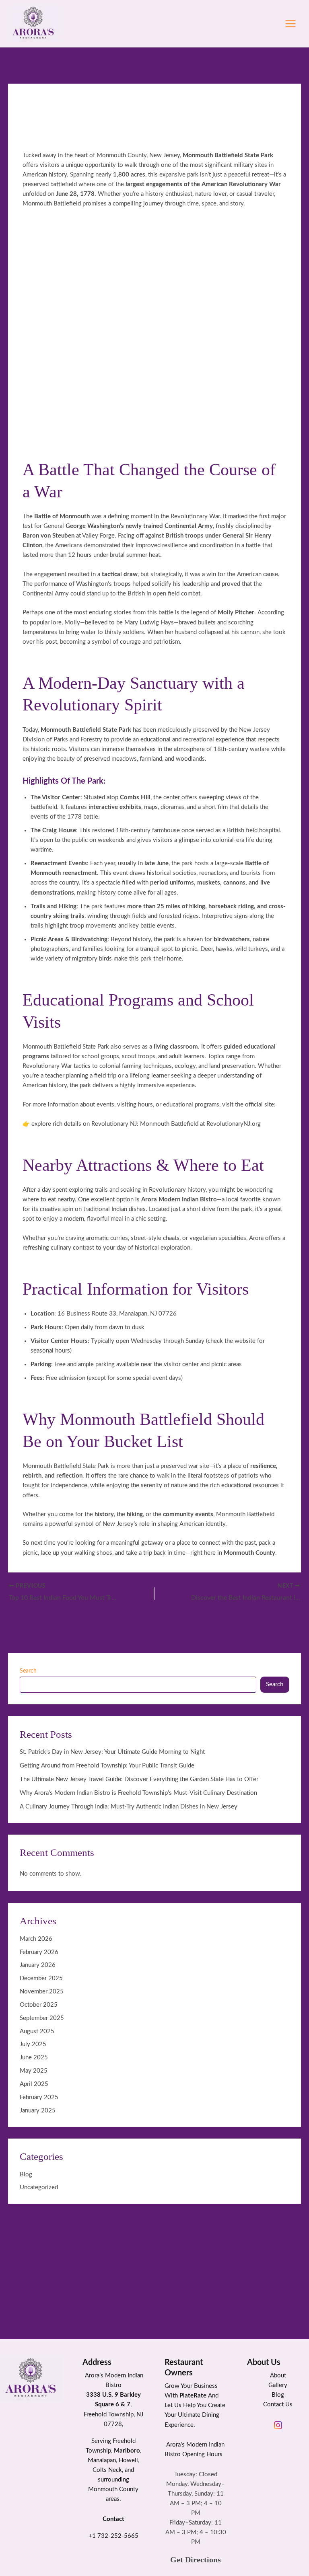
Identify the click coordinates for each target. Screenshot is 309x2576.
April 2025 (34, 2084)
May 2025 (34, 2071)
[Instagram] (278, 2425)
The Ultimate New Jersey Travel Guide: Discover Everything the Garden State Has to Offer (139, 1779)
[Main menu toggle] (290, 24)
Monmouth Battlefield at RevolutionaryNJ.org (200, 1124)
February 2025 (39, 2097)
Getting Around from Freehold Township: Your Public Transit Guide (107, 1766)
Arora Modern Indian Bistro (179, 1200)
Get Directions (196, 2560)
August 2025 (37, 2031)
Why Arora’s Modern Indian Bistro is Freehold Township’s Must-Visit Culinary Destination (138, 1793)
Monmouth (103, 2489)
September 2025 (42, 2018)
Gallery (278, 2385)
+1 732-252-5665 (113, 2536)
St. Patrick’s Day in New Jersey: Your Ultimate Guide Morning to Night (112, 1752)
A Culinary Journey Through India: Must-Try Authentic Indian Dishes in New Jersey (129, 1807)
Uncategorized (39, 2187)
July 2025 (33, 2044)
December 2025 (41, 1978)
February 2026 (39, 1952)
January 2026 (38, 1965)
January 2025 (38, 2111)
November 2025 (42, 1992)
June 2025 (34, 2058)
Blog (26, 2175)
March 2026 (36, 1939)
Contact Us (278, 2405)
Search (28, 1671)
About (278, 2376)
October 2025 (39, 2005)
